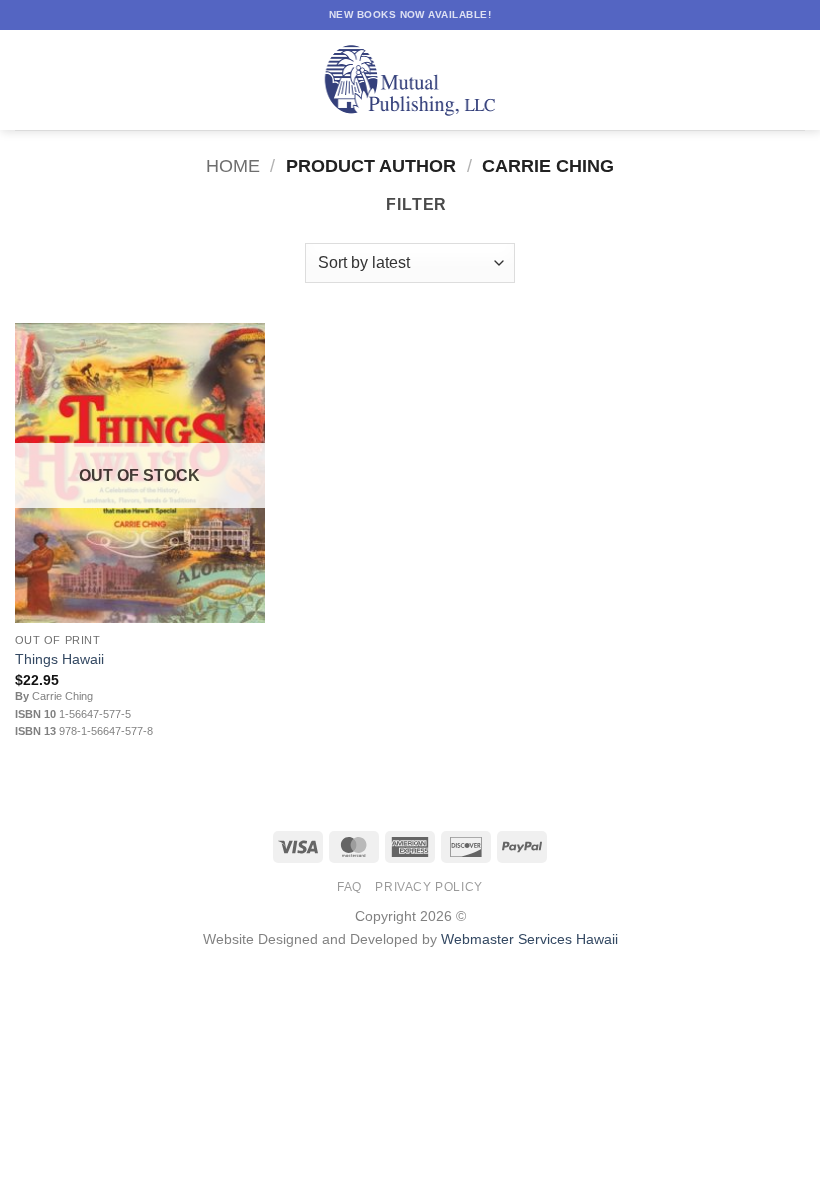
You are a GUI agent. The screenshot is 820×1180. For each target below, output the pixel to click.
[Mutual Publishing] (410, 80)
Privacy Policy (429, 887)
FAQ (349, 887)
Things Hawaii (59, 659)
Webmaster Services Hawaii (529, 939)
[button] (27, 79)
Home (233, 165)
